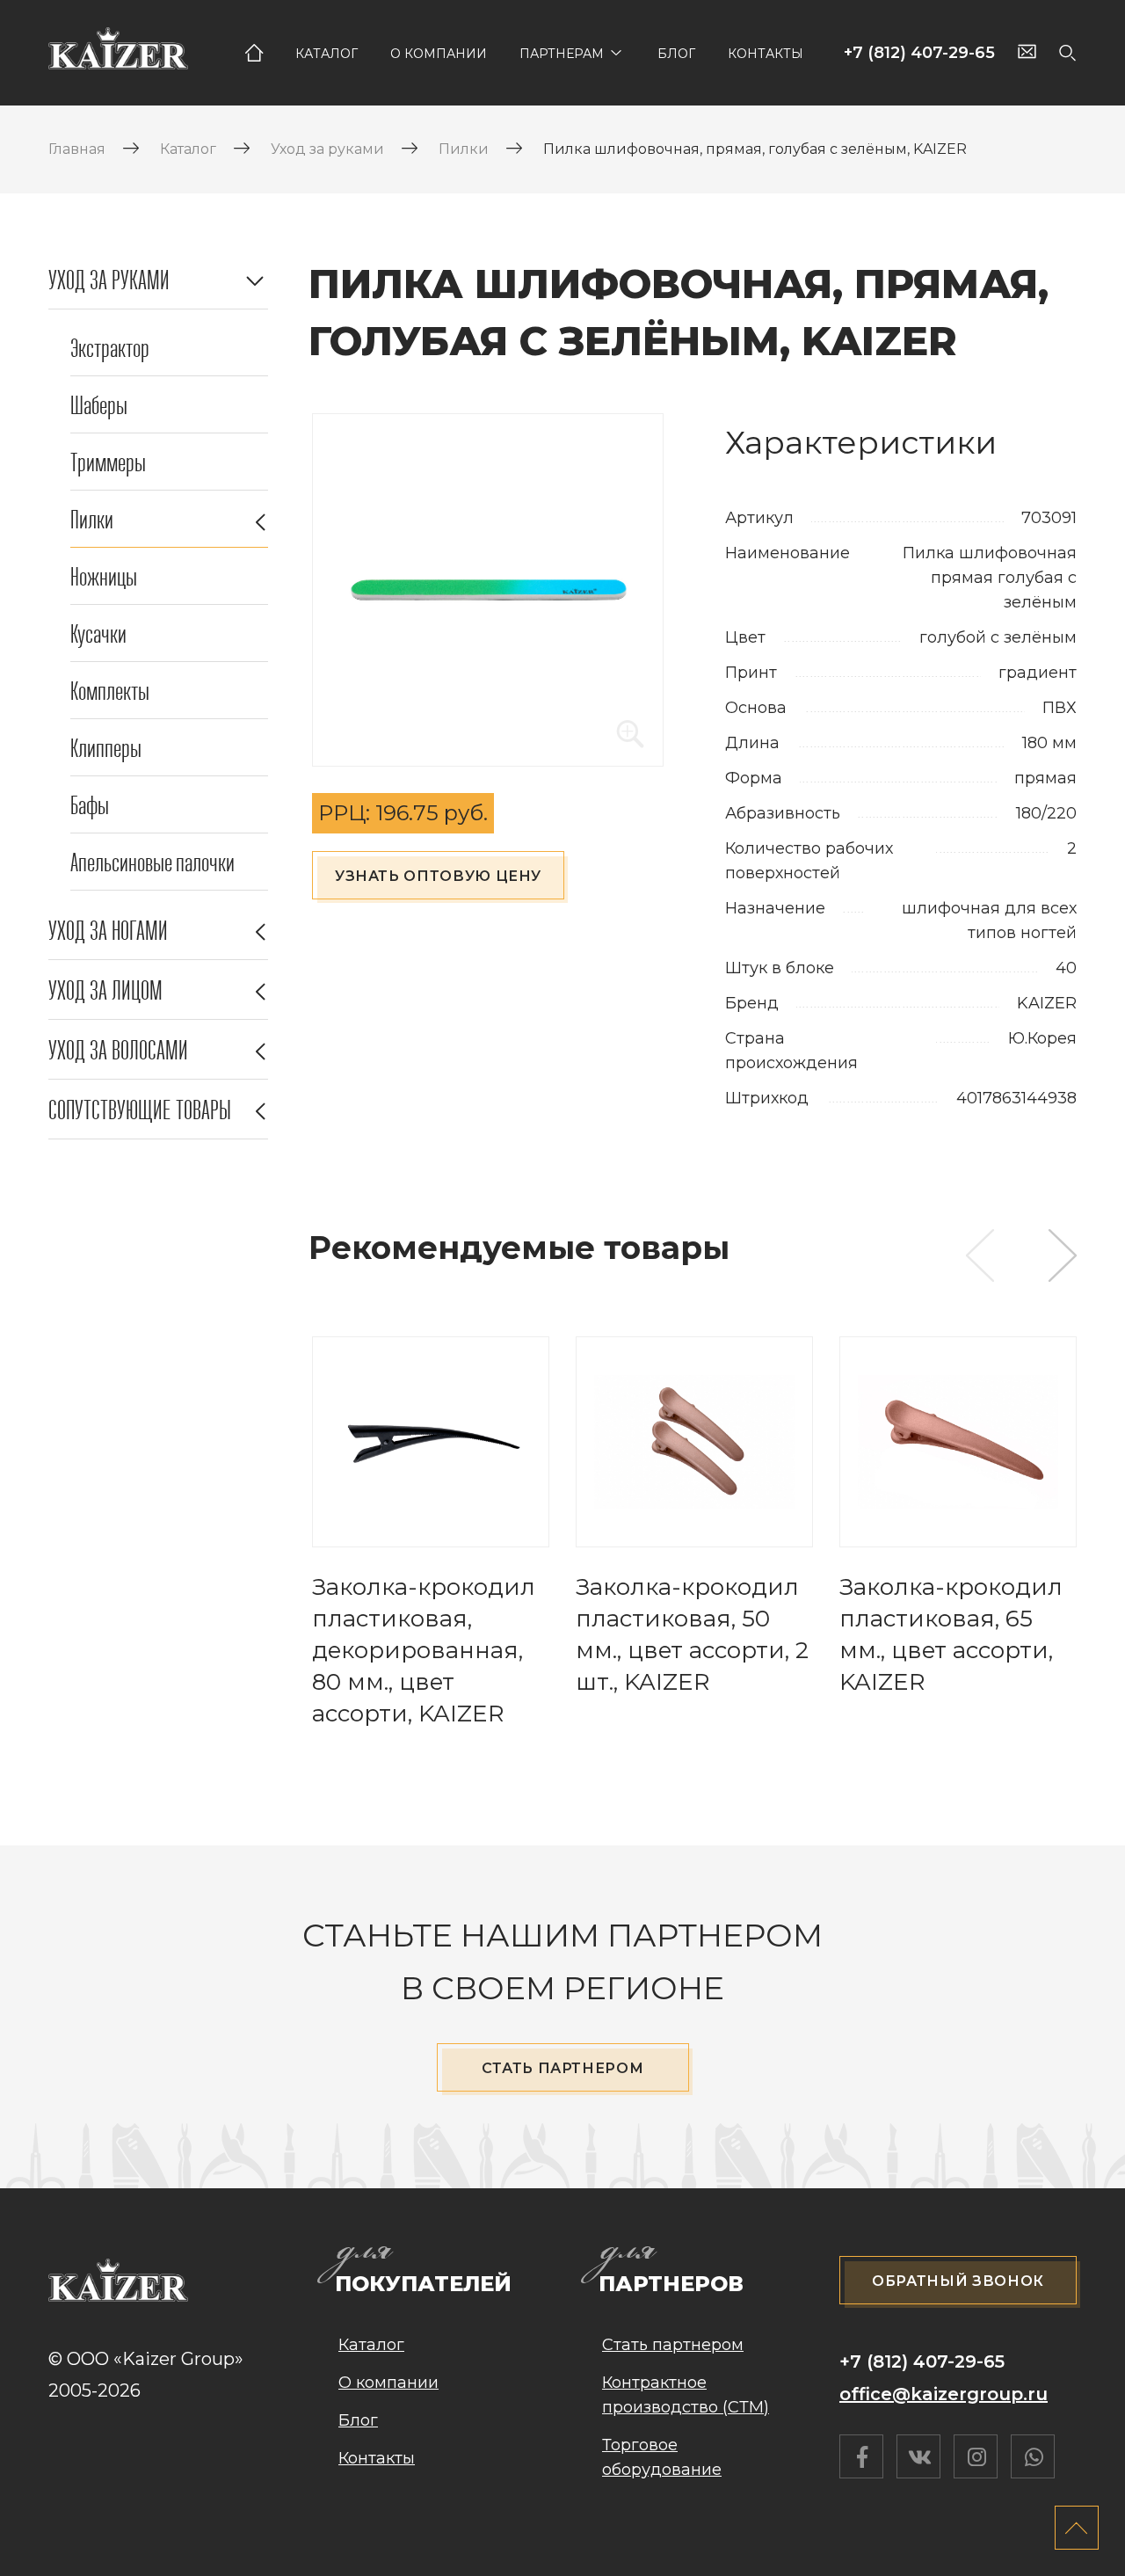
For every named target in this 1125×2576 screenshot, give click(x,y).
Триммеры (108, 463)
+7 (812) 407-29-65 (919, 53)
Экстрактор (110, 349)
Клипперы (106, 749)
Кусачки (98, 634)
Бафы (90, 806)
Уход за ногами (108, 931)
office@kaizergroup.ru (944, 2394)
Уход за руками (109, 280)
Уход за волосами (118, 1051)
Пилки (92, 520)
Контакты (766, 54)
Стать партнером (563, 2068)
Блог (676, 54)
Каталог (327, 54)
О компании (439, 54)
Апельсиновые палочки (152, 863)
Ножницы (104, 577)
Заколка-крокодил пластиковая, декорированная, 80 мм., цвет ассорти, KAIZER (424, 1650)
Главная (254, 53)
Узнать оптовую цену (438, 876)
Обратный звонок (958, 2281)
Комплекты (110, 691)
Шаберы (99, 406)
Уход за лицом (105, 991)
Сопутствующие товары (140, 1110)
